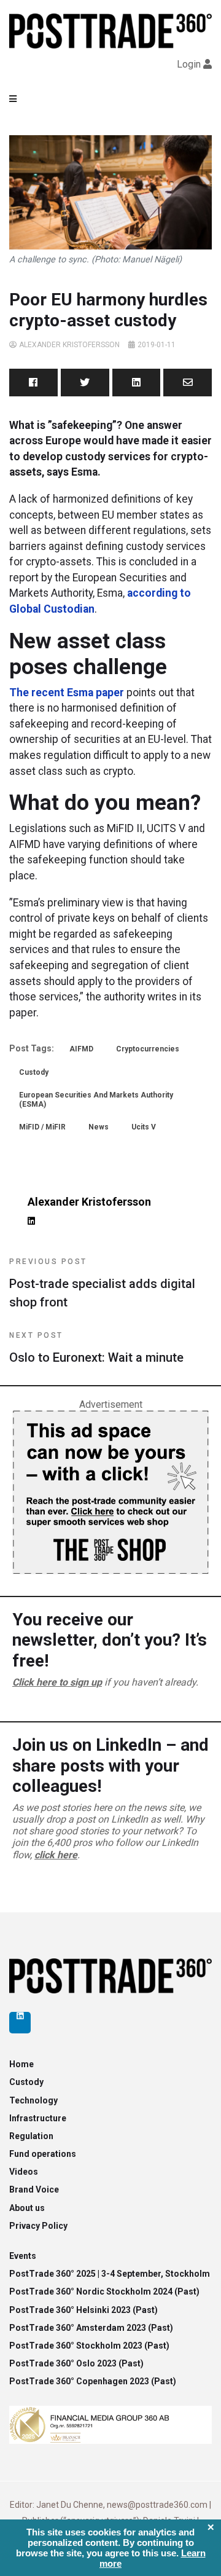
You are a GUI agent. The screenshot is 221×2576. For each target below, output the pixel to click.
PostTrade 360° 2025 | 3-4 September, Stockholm (110, 2274)
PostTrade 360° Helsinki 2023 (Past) (83, 2310)
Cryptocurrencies (148, 1049)
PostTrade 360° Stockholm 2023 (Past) (89, 2346)
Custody (34, 1072)
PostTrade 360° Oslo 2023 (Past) (76, 2363)
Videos (24, 2172)
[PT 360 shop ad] (110, 1492)
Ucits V (144, 1127)
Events (23, 2256)
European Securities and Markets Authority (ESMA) (96, 1099)
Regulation (31, 2136)
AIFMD (81, 1049)
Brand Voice (34, 2189)
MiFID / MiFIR (42, 1127)
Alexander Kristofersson (69, 345)
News (99, 1127)
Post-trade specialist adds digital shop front (102, 1283)
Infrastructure (38, 2118)
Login (189, 64)
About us (27, 2208)
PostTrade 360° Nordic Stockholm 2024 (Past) (104, 2291)
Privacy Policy (38, 2226)
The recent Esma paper (67, 693)
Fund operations (43, 2154)
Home (21, 2064)
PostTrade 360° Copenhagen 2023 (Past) (93, 2381)
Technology (33, 2100)
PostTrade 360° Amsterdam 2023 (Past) (91, 2328)
